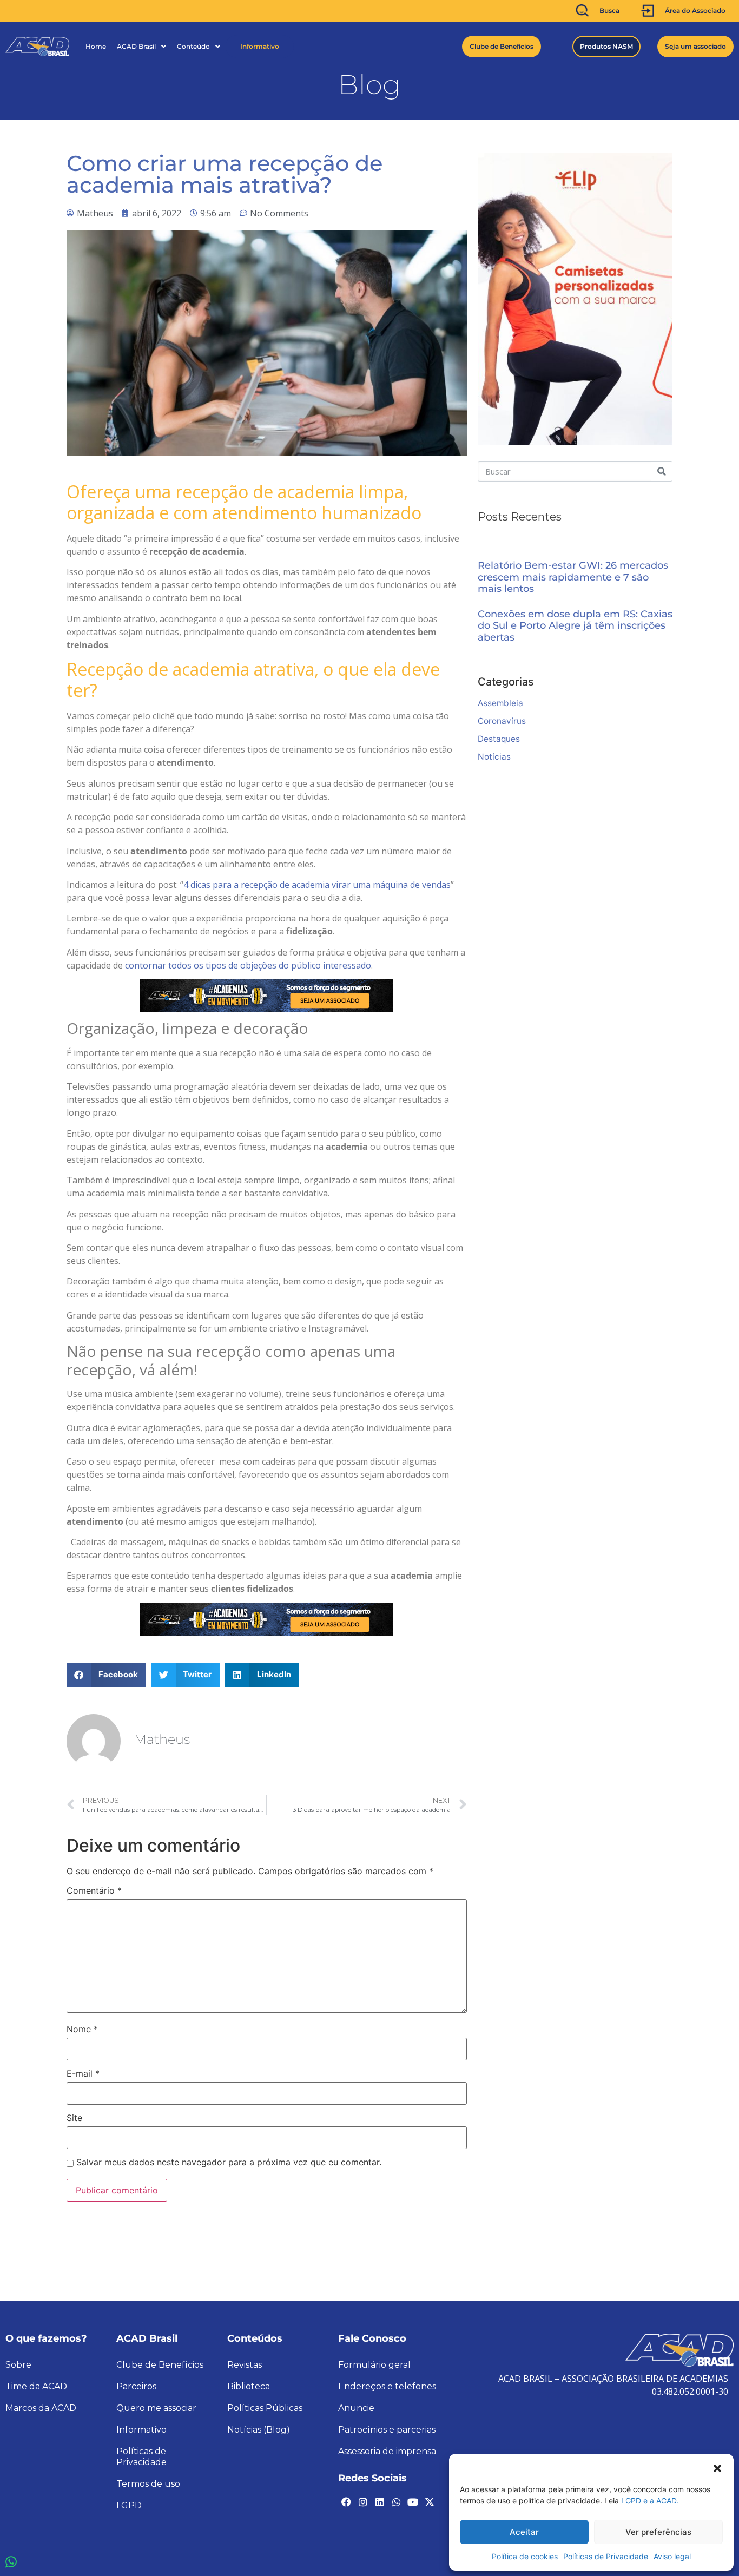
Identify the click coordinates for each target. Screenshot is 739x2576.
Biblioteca (249, 2386)
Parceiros (136, 2386)
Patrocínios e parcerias (387, 2430)
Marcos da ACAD (41, 2408)
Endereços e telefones (387, 2386)
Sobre (18, 2365)
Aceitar (524, 2532)
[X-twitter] (430, 2502)
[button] (717, 2467)
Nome (82, 2029)
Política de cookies (525, 2556)
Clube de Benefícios (160, 2365)
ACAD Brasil (136, 46)
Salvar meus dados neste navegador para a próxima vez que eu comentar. (229, 2162)
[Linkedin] (380, 2502)
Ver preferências (658, 2532)
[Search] (662, 471)
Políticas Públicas (265, 2408)
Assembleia (500, 703)
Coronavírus (502, 721)
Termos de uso (148, 2484)
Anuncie (356, 2408)
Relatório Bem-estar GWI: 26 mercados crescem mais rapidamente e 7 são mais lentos (573, 577)
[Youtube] (413, 2502)
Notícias (494, 757)
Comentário (94, 1890)
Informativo (260, 46)
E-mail (83, 2073)
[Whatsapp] (396, 2502)
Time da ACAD (36, 2386)
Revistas (245, 2365)
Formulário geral (374, 2365)
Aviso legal (672, 2556)
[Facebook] (346, 2502)
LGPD (129, 2505)
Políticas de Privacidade (606, 2556)
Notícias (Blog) (259, 2430)
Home (96, 46)
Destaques (499, 739)
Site (74, 2118)
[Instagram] (363, 2502)
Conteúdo (193, 46)
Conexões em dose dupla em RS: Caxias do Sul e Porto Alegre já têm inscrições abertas (575, 626)
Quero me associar (156, 2408)
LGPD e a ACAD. (650, 2501)
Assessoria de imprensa (387, 2451)
